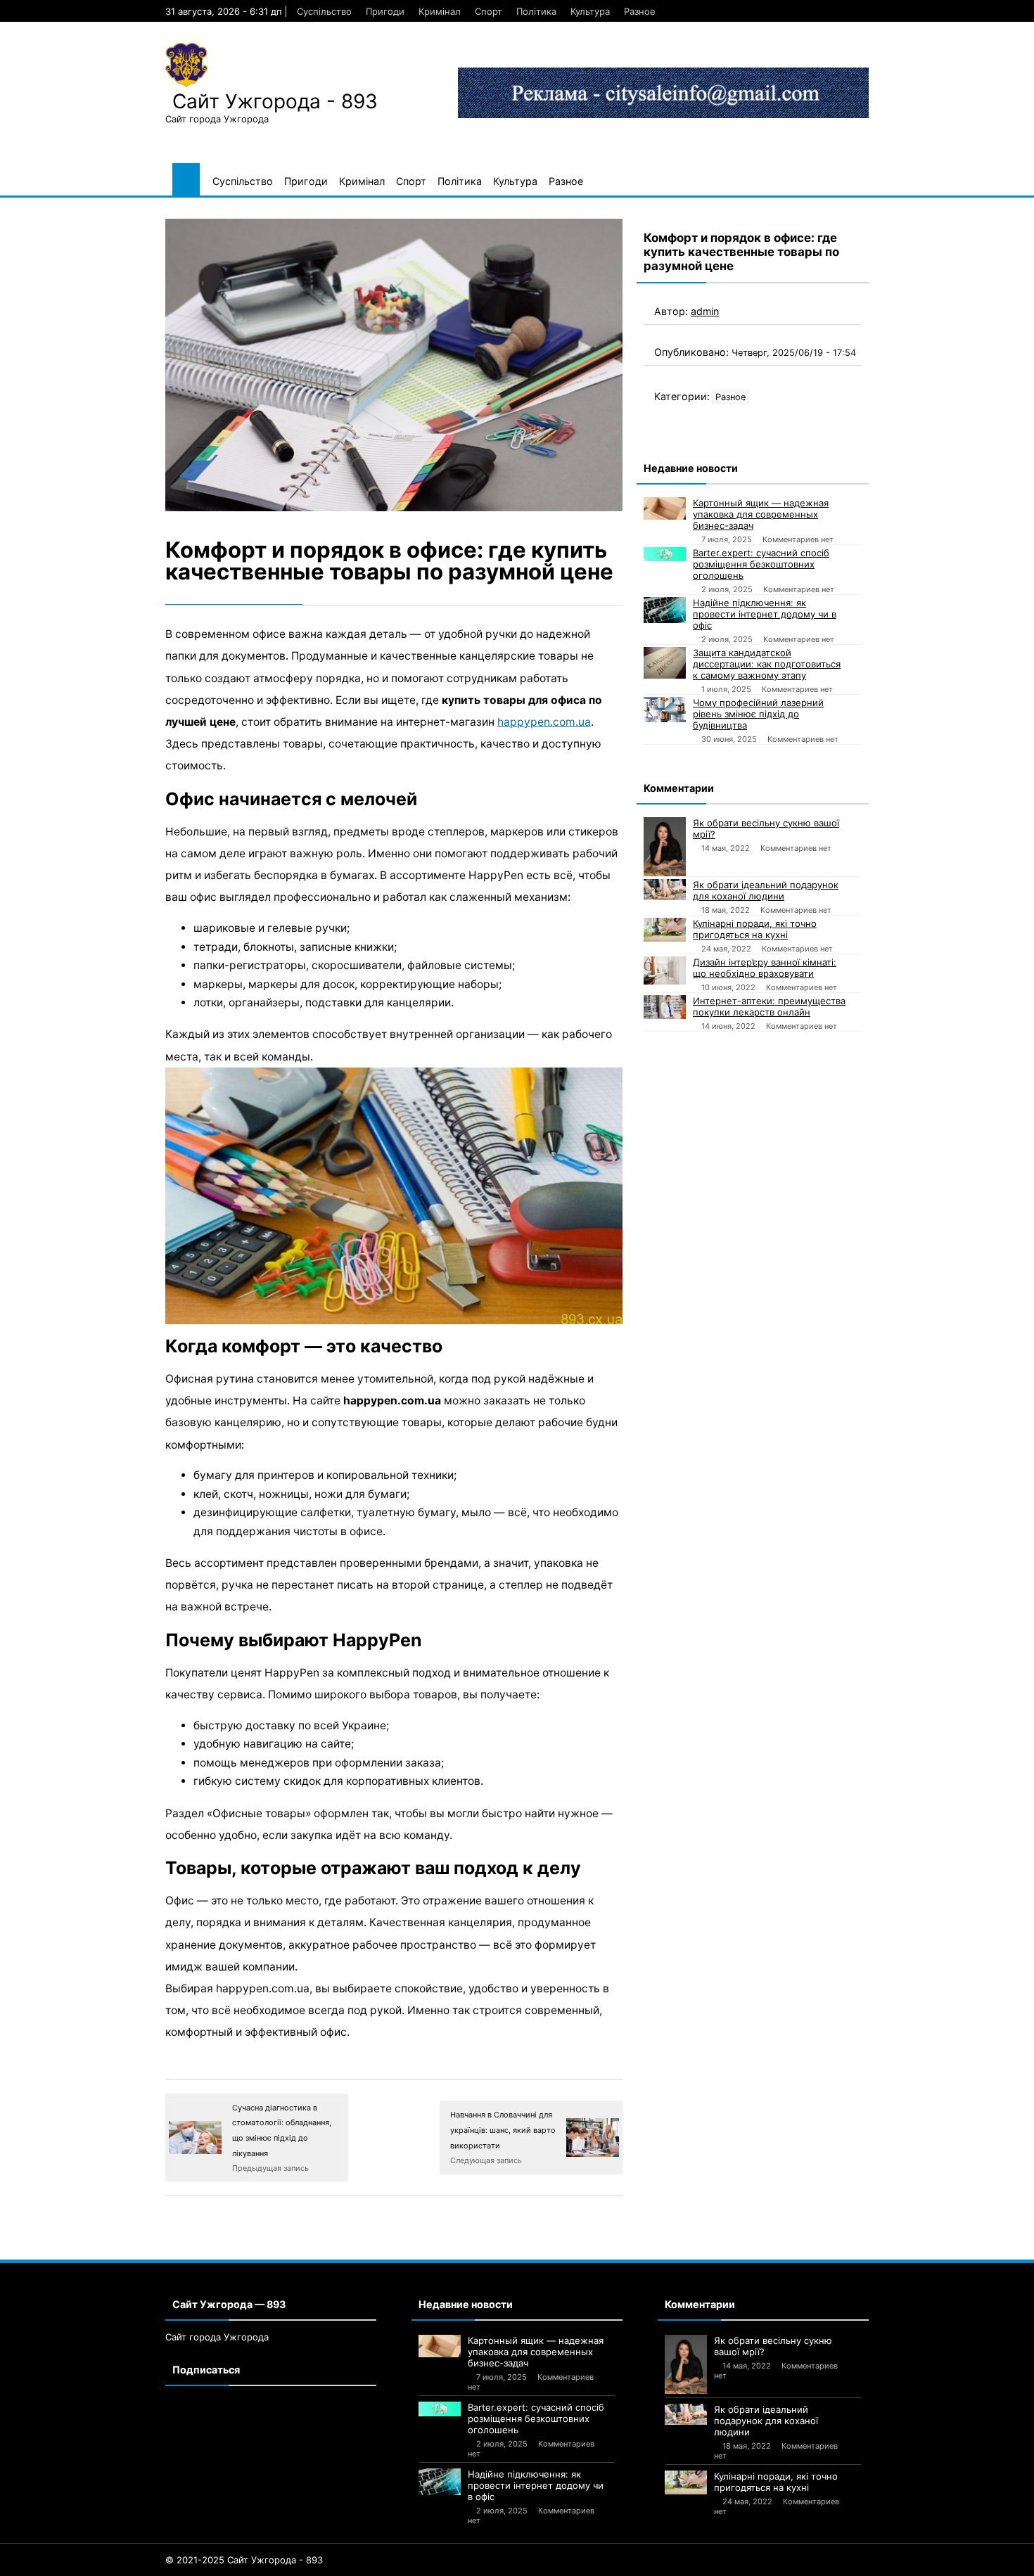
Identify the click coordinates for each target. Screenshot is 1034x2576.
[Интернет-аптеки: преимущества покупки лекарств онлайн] (665, 1007)
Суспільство (324, 11)
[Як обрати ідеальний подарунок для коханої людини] (665, 890)
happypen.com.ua (544, 722)
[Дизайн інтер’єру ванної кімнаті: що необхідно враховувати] (665, 970)
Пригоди (385, 11)
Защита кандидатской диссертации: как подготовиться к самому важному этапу (767, 664)
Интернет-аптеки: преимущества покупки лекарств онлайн (769, 1006)
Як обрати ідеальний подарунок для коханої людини (766, 890)
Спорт (489, 11)
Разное (640, 11)
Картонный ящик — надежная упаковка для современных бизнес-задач (761, 514)
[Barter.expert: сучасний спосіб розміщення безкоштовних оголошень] (665, 554)
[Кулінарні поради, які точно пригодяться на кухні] (665, 930)
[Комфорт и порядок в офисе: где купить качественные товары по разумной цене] (394, 365)
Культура (590, 11)
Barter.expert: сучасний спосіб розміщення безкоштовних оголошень (761, 564)
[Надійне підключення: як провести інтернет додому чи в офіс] (665, 610)
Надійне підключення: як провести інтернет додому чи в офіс (765, 614)
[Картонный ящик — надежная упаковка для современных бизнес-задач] (665, 508)
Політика (536, 11)
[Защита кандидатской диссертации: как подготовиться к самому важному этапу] (665, 663)
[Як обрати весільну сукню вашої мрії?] (665, 847)
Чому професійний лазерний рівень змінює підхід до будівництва (758, 714)
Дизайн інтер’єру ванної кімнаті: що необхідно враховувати (765, 968)
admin (705, 311)
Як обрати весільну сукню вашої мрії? (766, 828)
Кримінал (440, 11)
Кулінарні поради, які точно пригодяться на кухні (755, 929)
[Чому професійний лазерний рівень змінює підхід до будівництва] (665, 710)
